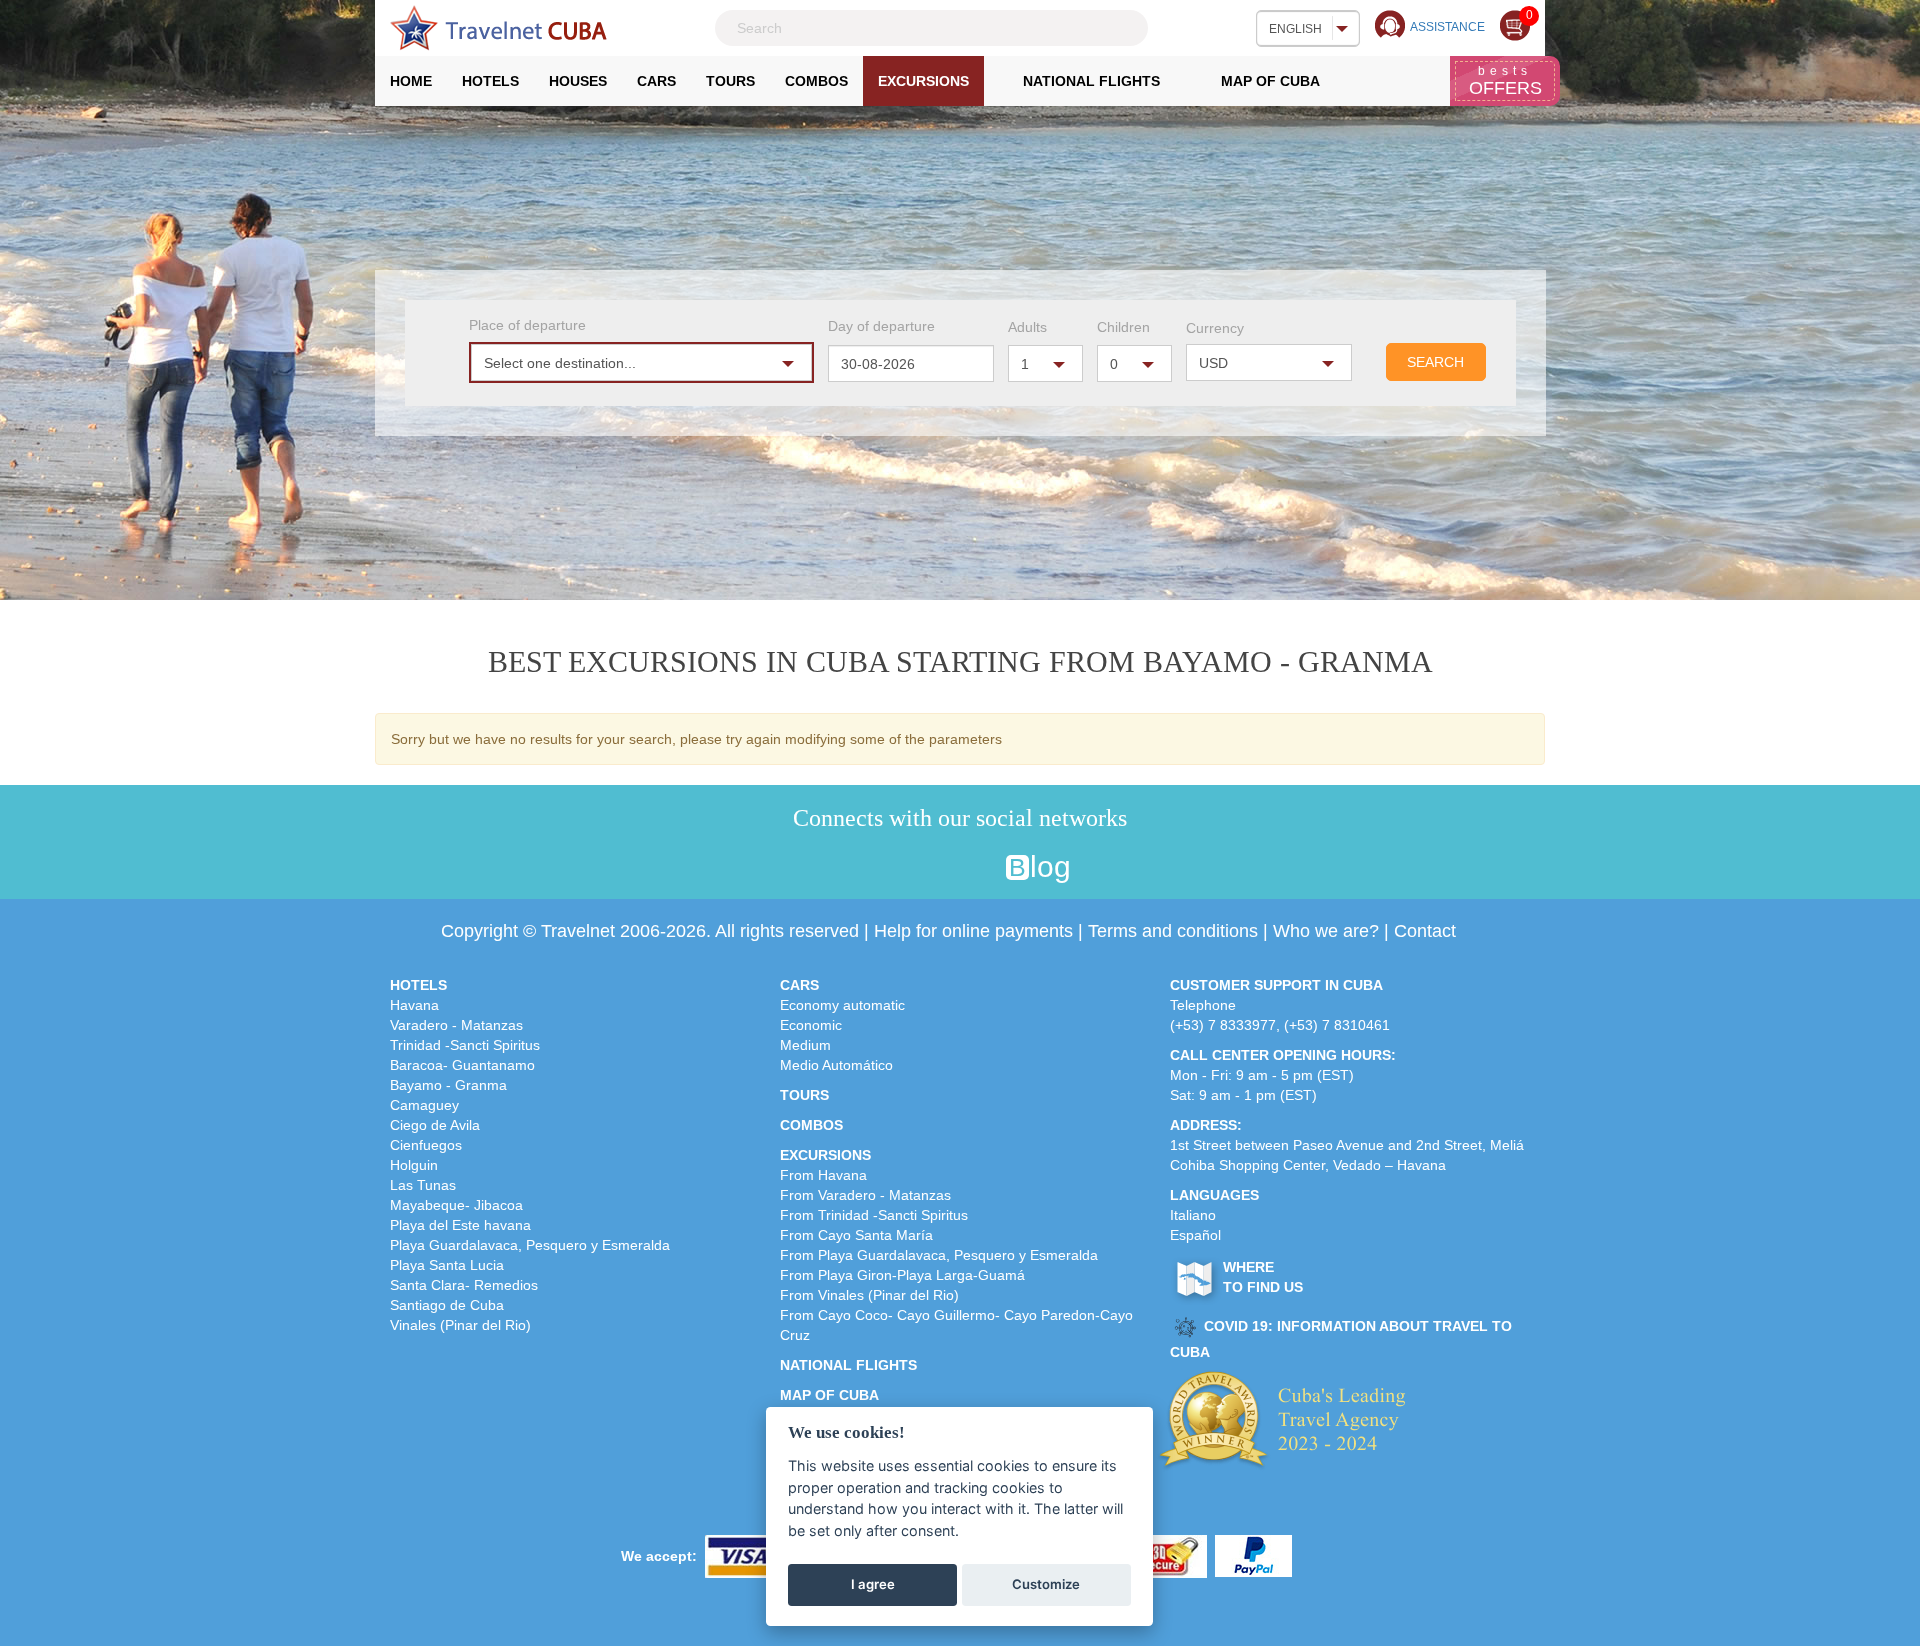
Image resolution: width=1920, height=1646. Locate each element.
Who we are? (1326, 931)
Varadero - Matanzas (456, 1025)
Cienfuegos (426, 1145)
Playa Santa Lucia (447, 1265)
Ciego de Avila (435, 1125)
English (1295, 29)
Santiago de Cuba (447, 1305)
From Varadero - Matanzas (865, 1195)
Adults (1027, 327)
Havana (414, 1005)
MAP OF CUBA (829, 1395)
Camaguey (424, 1105)
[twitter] (903, 868)
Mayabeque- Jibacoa (456, 1205)
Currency (1215, 328)
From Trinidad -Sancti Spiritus (874, 1215)
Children (1123, 327)
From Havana (823, 1175)
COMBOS (811, 1125)
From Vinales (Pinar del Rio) (869, 1295)
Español (1195, 1235)
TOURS (804, 1095)
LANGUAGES (1214, 1195)
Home (418, 86)
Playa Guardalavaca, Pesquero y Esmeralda (530, 1245)
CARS (799, 985)
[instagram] (942, 868)
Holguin (414, 1165)
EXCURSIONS (825, 1155)
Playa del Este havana (460, 1225)
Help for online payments (973, 931)
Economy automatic (842, 1005)
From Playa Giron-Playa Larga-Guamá (902, 1275)
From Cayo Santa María (856, 1235)
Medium (805, 1045)
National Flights (1091, 81)
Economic (811, 1025)
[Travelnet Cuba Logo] (498, 28)
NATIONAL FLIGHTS (848, 1365)
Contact (1425, 931)
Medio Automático (836, 1065)
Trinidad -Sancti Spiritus (465, 1045)
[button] (641, 362)
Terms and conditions (1173, 931)
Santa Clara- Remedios (464, 1285)
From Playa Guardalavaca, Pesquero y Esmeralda (939, 1255)
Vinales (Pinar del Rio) (460, 1325)
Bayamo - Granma (448, 1085)
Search (1435, 362)
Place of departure (527, 325)
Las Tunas (423, 1185)
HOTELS (418, 985)
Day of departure (881, 326)
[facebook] (864, 868)
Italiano (1193, 1215)
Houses (578, 81)
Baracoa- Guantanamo (462, 1065)
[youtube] (981, 868)
